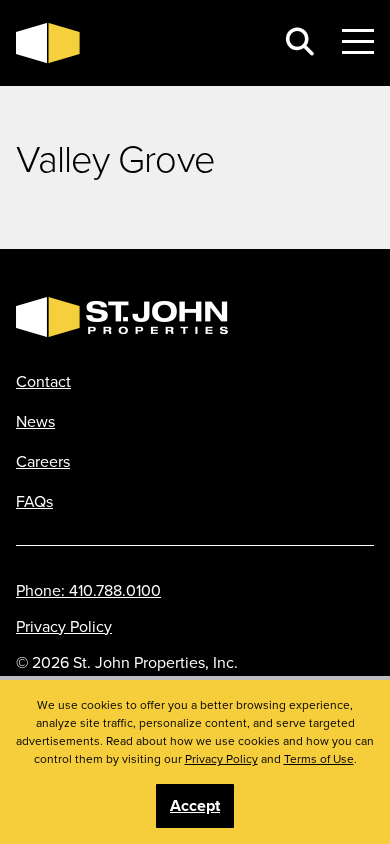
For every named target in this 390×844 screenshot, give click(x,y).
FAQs (34, 501)
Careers (43, 461)
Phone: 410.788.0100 (88, 590)
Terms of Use (319, 758)
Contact (43, 381)
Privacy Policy (64, 626)
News (35, 421)
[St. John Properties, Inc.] (137, 43)
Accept (195, 805)
